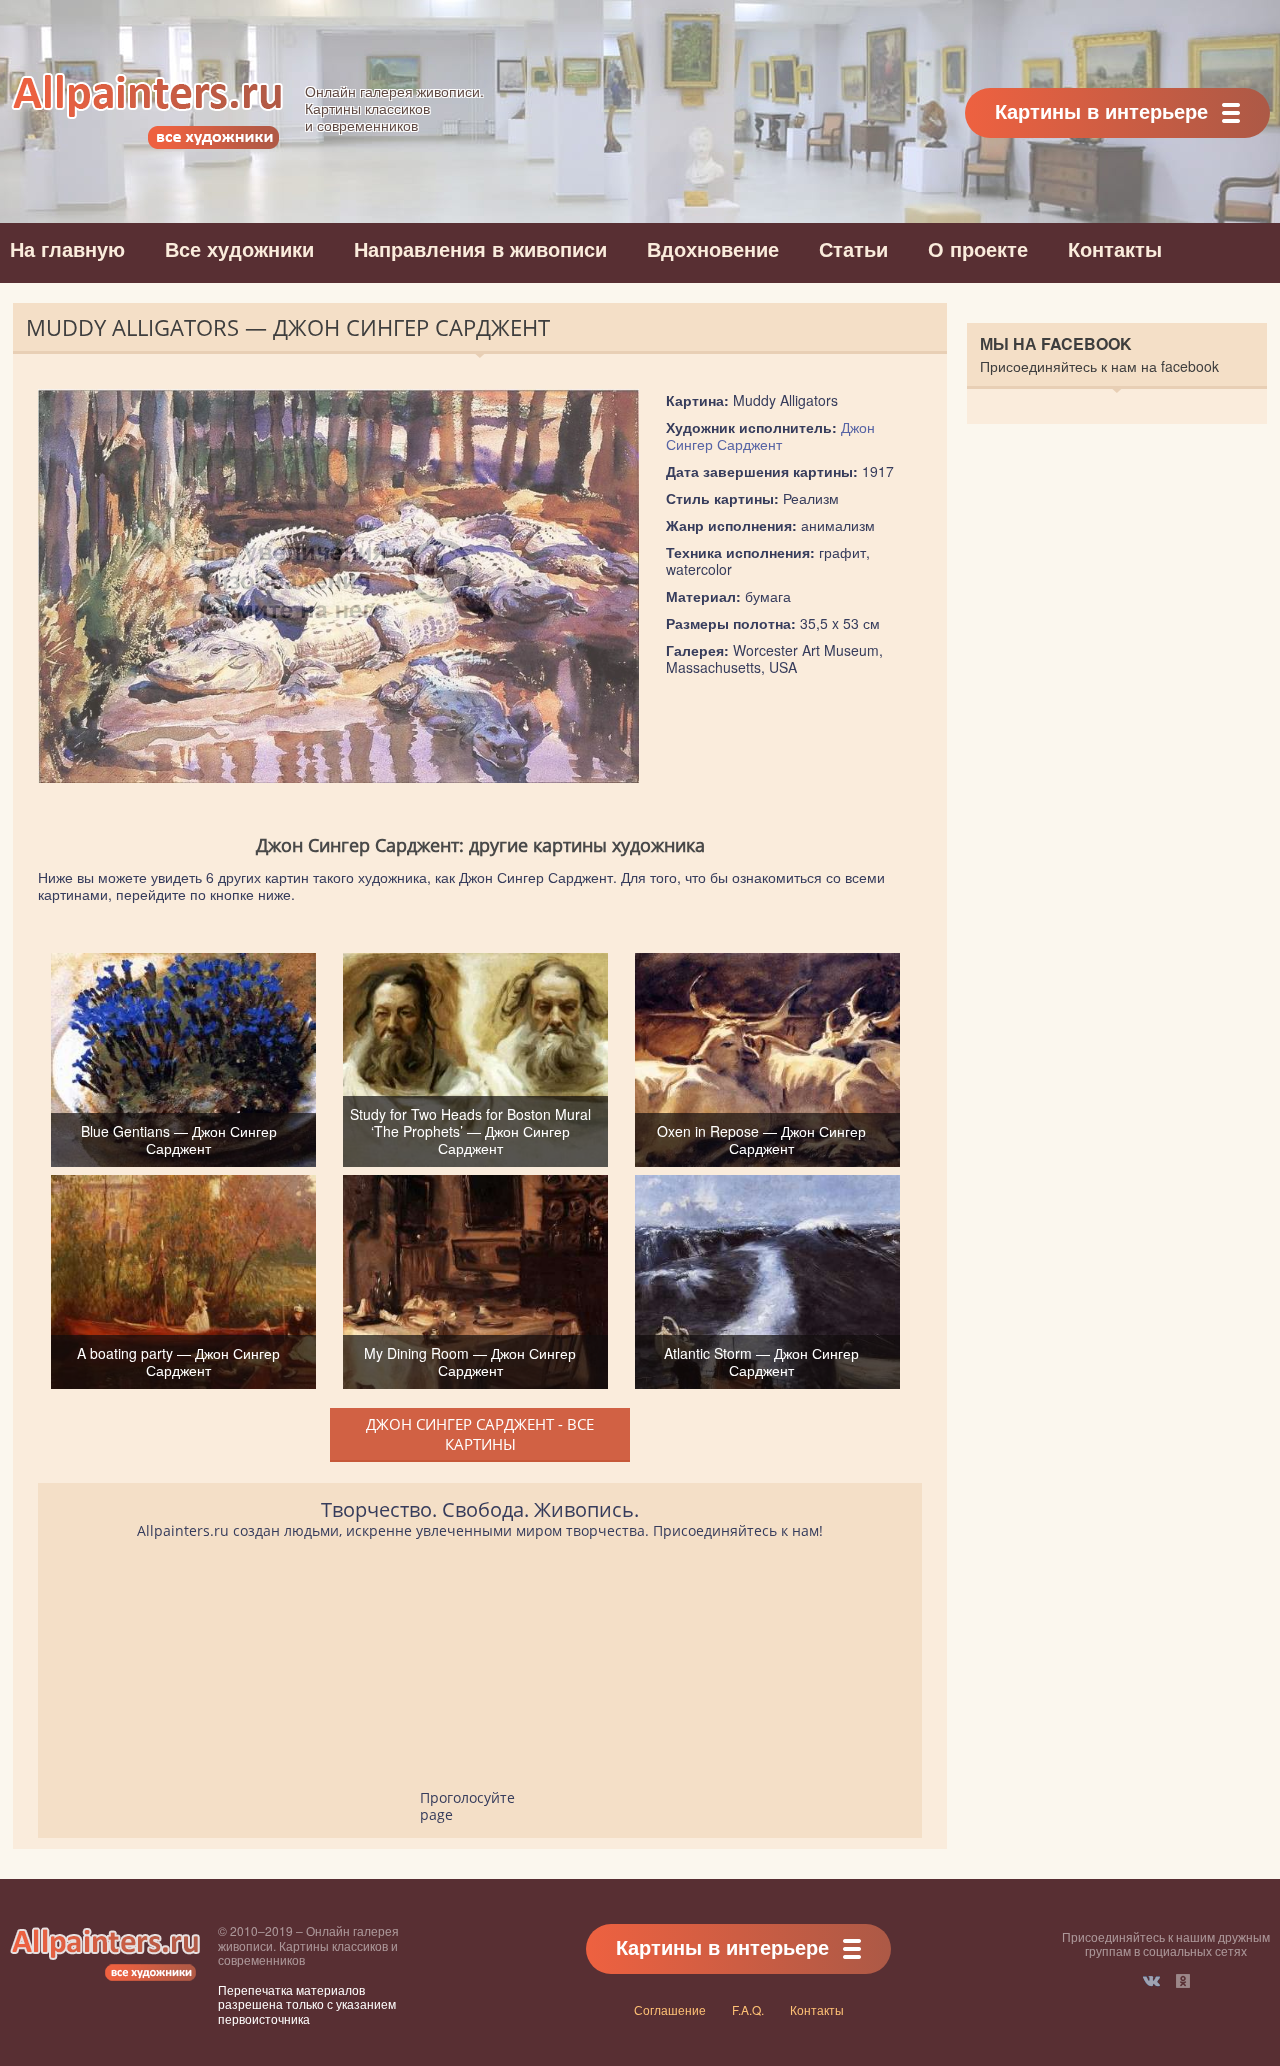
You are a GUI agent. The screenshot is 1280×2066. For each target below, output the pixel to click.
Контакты (1115, 248)
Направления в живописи (480, 248)
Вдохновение (713, 248)
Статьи (853, 248)
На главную (67, 248)
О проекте (978, 248)
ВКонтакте (1151, 1981)
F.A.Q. (748, 2009)
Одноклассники (1183, 1981)
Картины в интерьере (1101, 110)
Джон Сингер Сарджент (770, 435)
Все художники (239, 248)
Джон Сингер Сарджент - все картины (480, 1434)
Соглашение (670, 2009)
